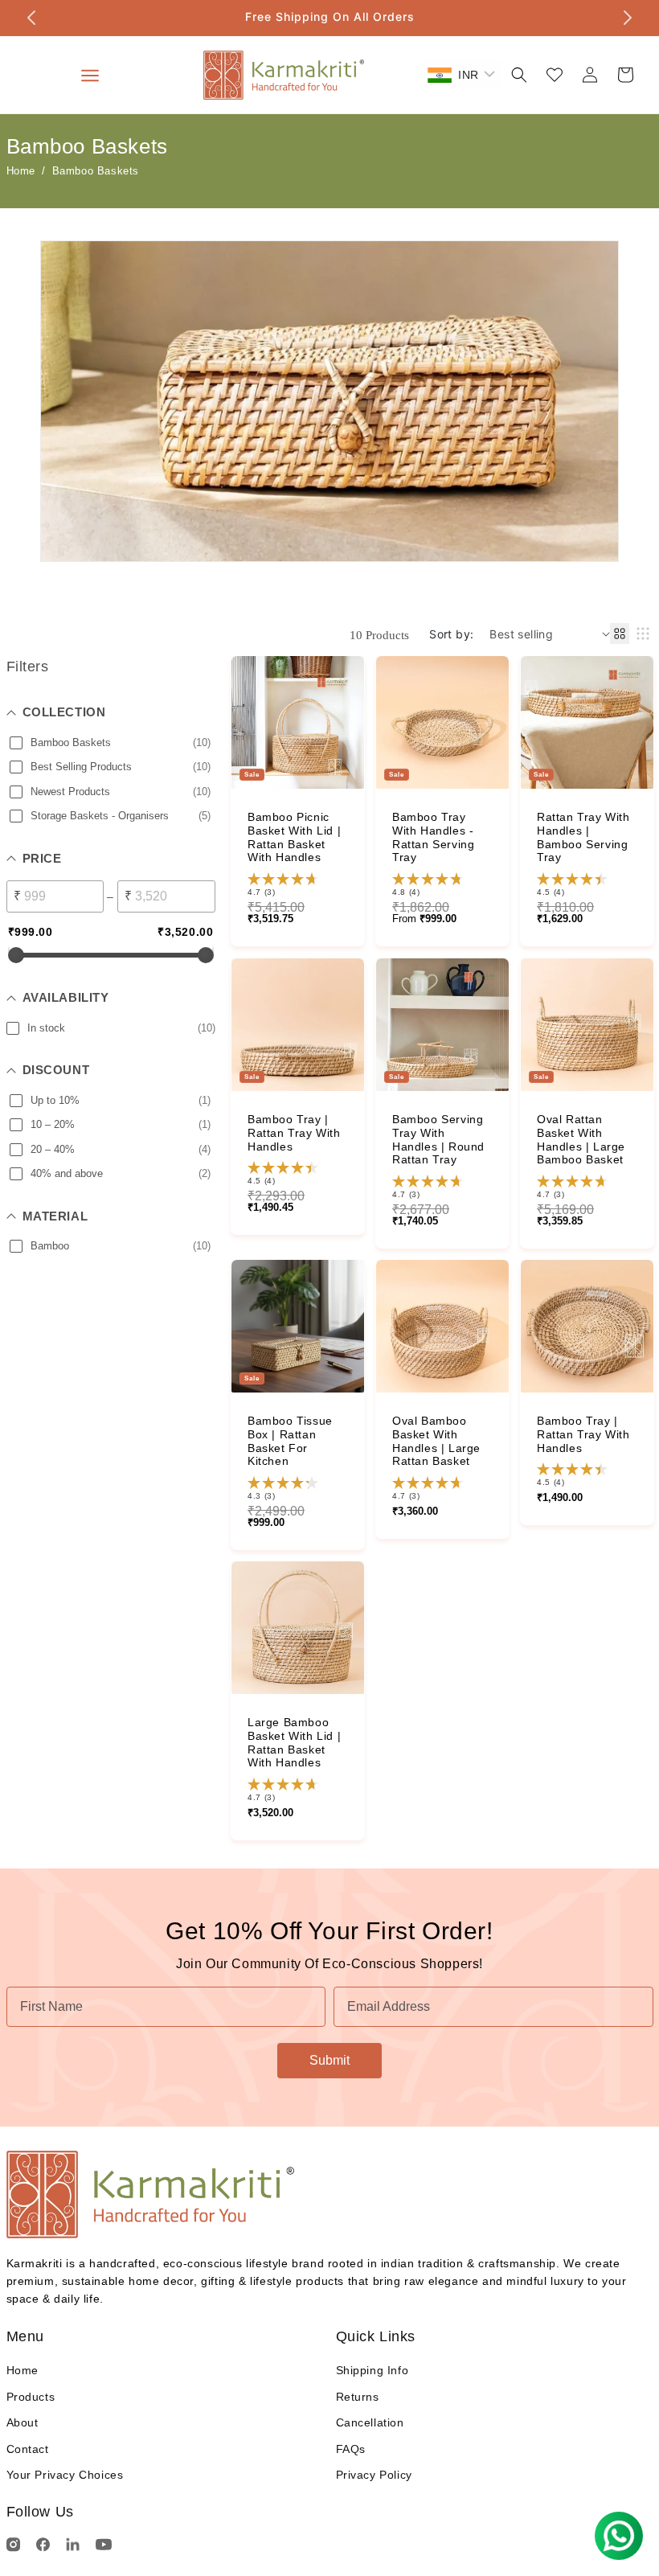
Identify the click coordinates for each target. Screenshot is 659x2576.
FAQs (351, 2449)
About (23, 2422)
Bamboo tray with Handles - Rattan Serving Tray (433, 837)
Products (31, 2397)
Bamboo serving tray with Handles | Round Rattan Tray (438, 1139)
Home (21, 171)
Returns (358, 2397)
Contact (28, 2449)
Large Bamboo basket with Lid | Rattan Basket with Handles (294, 1742)
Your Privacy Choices (65, 2475)
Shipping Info (372, 2370)
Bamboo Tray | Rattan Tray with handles (294, 1133)
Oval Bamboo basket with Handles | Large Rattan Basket (436, 1441)
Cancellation (370, 2422)
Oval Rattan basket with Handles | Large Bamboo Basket (581, 1139)
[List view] (643, 634)
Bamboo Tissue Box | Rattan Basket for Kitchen (290, 1441)
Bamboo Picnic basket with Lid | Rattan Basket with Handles (294, 837)
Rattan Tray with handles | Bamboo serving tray (583, 837)
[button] (519, 75)
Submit (329, 2060)
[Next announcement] (628, 18)
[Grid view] (620, 634)
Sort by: (451, 634)
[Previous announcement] (31, 18)
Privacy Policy (374, 2475)
